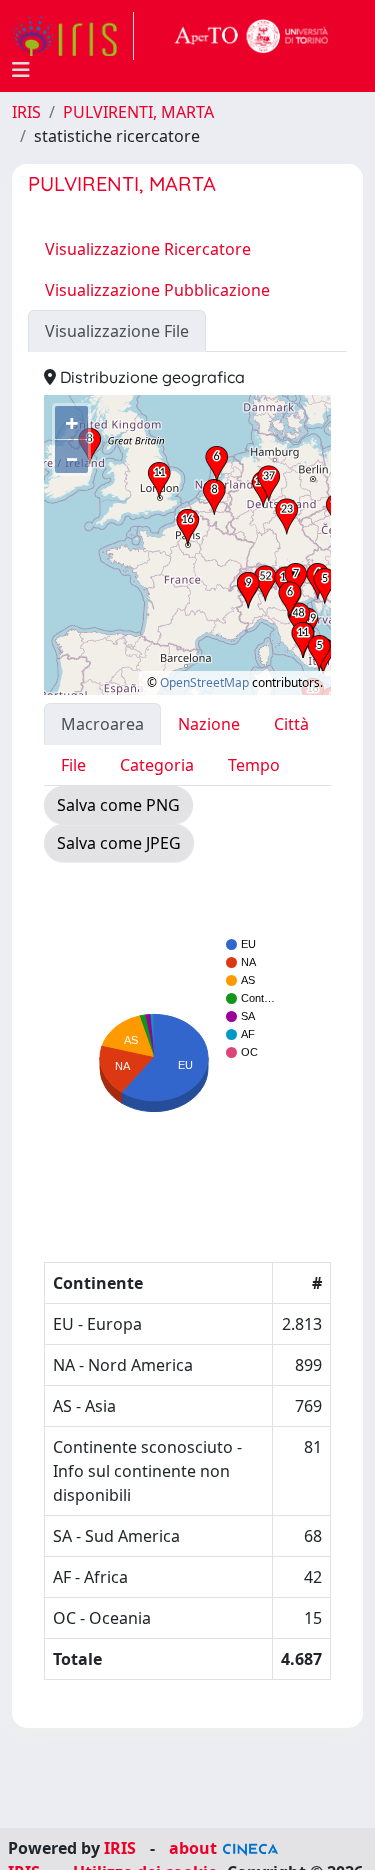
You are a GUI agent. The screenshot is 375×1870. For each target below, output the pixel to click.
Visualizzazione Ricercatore (148, 249)
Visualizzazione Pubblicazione (157, 290)
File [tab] (73, 765)
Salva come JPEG (119, 843)
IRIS (26, 112)
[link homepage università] (252, 36)
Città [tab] (291, 724)
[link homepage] (73, 36)
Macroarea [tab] (102, 724)
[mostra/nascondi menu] (21, 70)
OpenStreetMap (204, 682)
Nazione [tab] (209, 724)
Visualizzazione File (117, 331)
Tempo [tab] (254, 765)
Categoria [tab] (157, 765)
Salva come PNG (118, 805)
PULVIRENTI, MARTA (138, 112)
